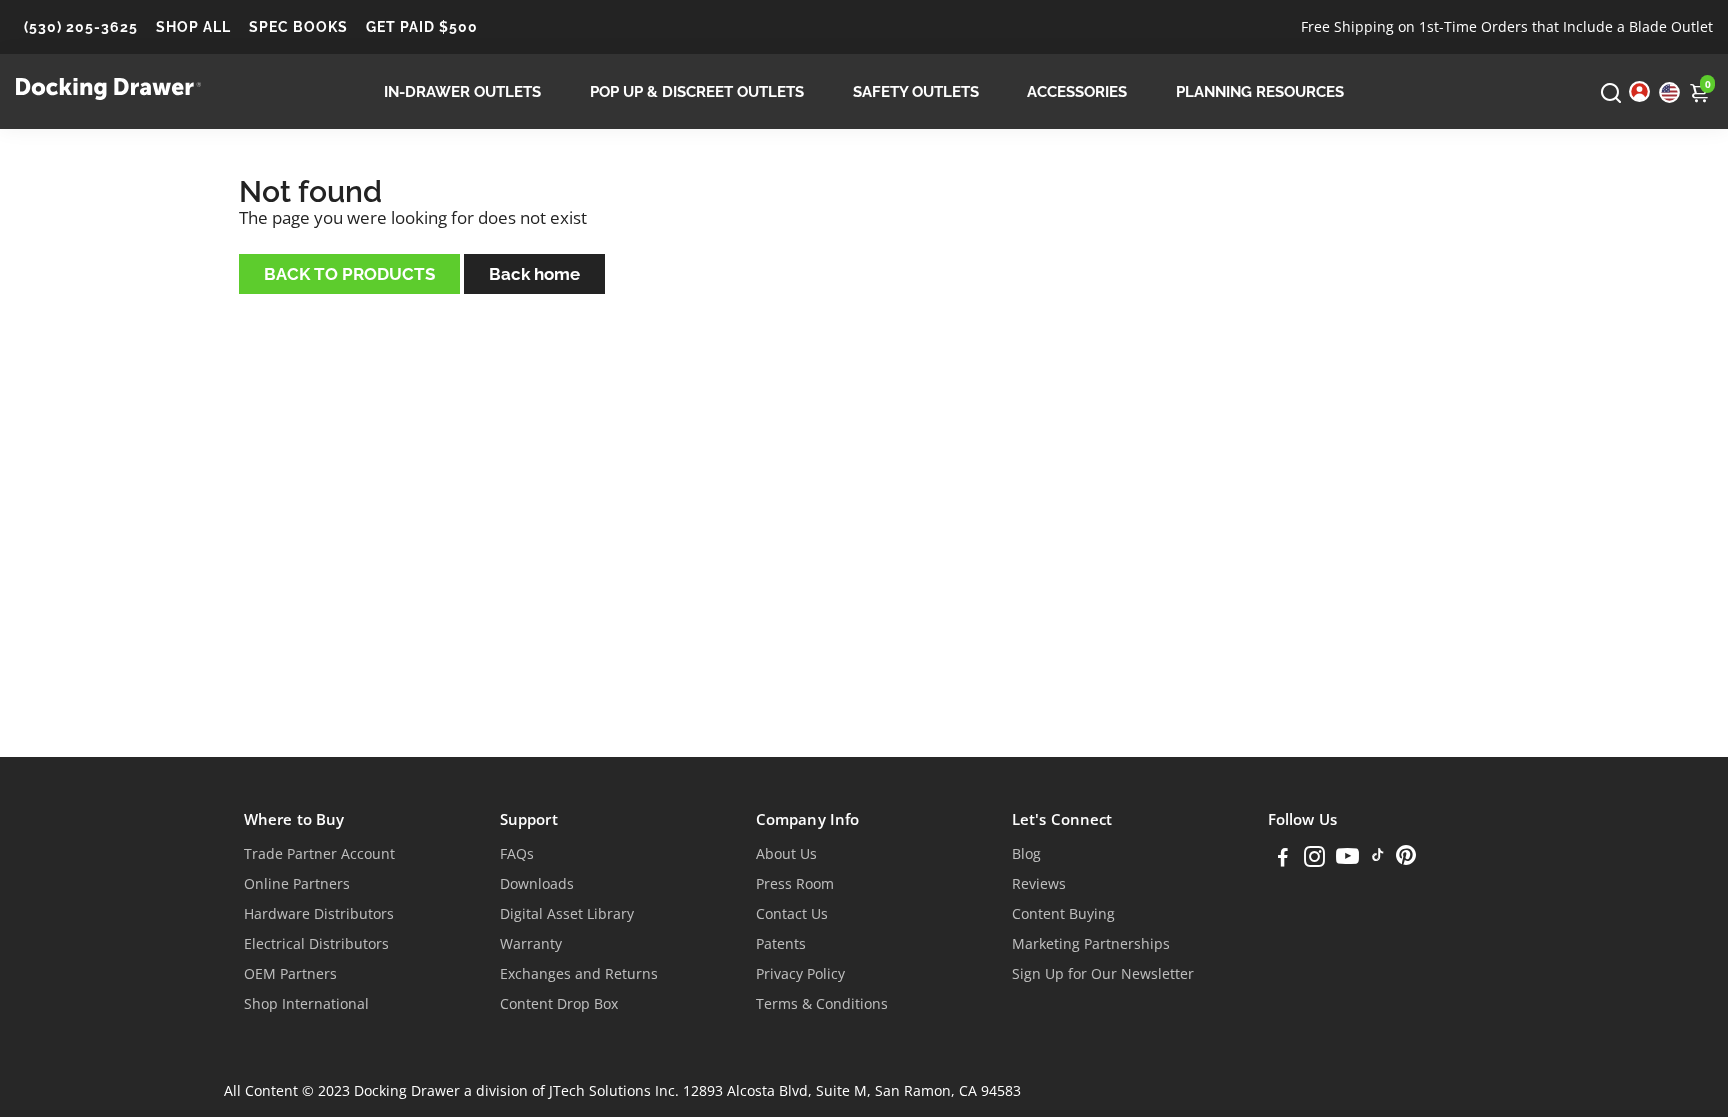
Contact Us (792, 914)
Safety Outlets (916, 92)
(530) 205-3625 (81, 27)
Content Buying (1063, 914)
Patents (781, 944)
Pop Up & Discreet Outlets (697, 92)
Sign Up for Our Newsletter (1103, 974)
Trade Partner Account (319, 854)
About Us (786, 854)
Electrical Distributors (316, 944)
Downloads (537, 884)
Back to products (349, 274)
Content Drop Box (559, 1004)
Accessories (1077, 92)
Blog (1026, 854)
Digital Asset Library (567, 914)
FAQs (517, 854)
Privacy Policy (800, 974)
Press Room (795, 884)
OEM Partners (290, 974)
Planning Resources (1260, 92)
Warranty (531, 944)
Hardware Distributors (319, 914)
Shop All (193, 27)
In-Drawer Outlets (462, 92)
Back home (534, 274)
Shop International (306, 1004)
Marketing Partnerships (1091, 944)
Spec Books (298, 27)
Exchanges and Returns (579, 974)
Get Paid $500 (422, 27)
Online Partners (297, 884)
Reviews (1039, 884)
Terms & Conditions (822, 1004)
